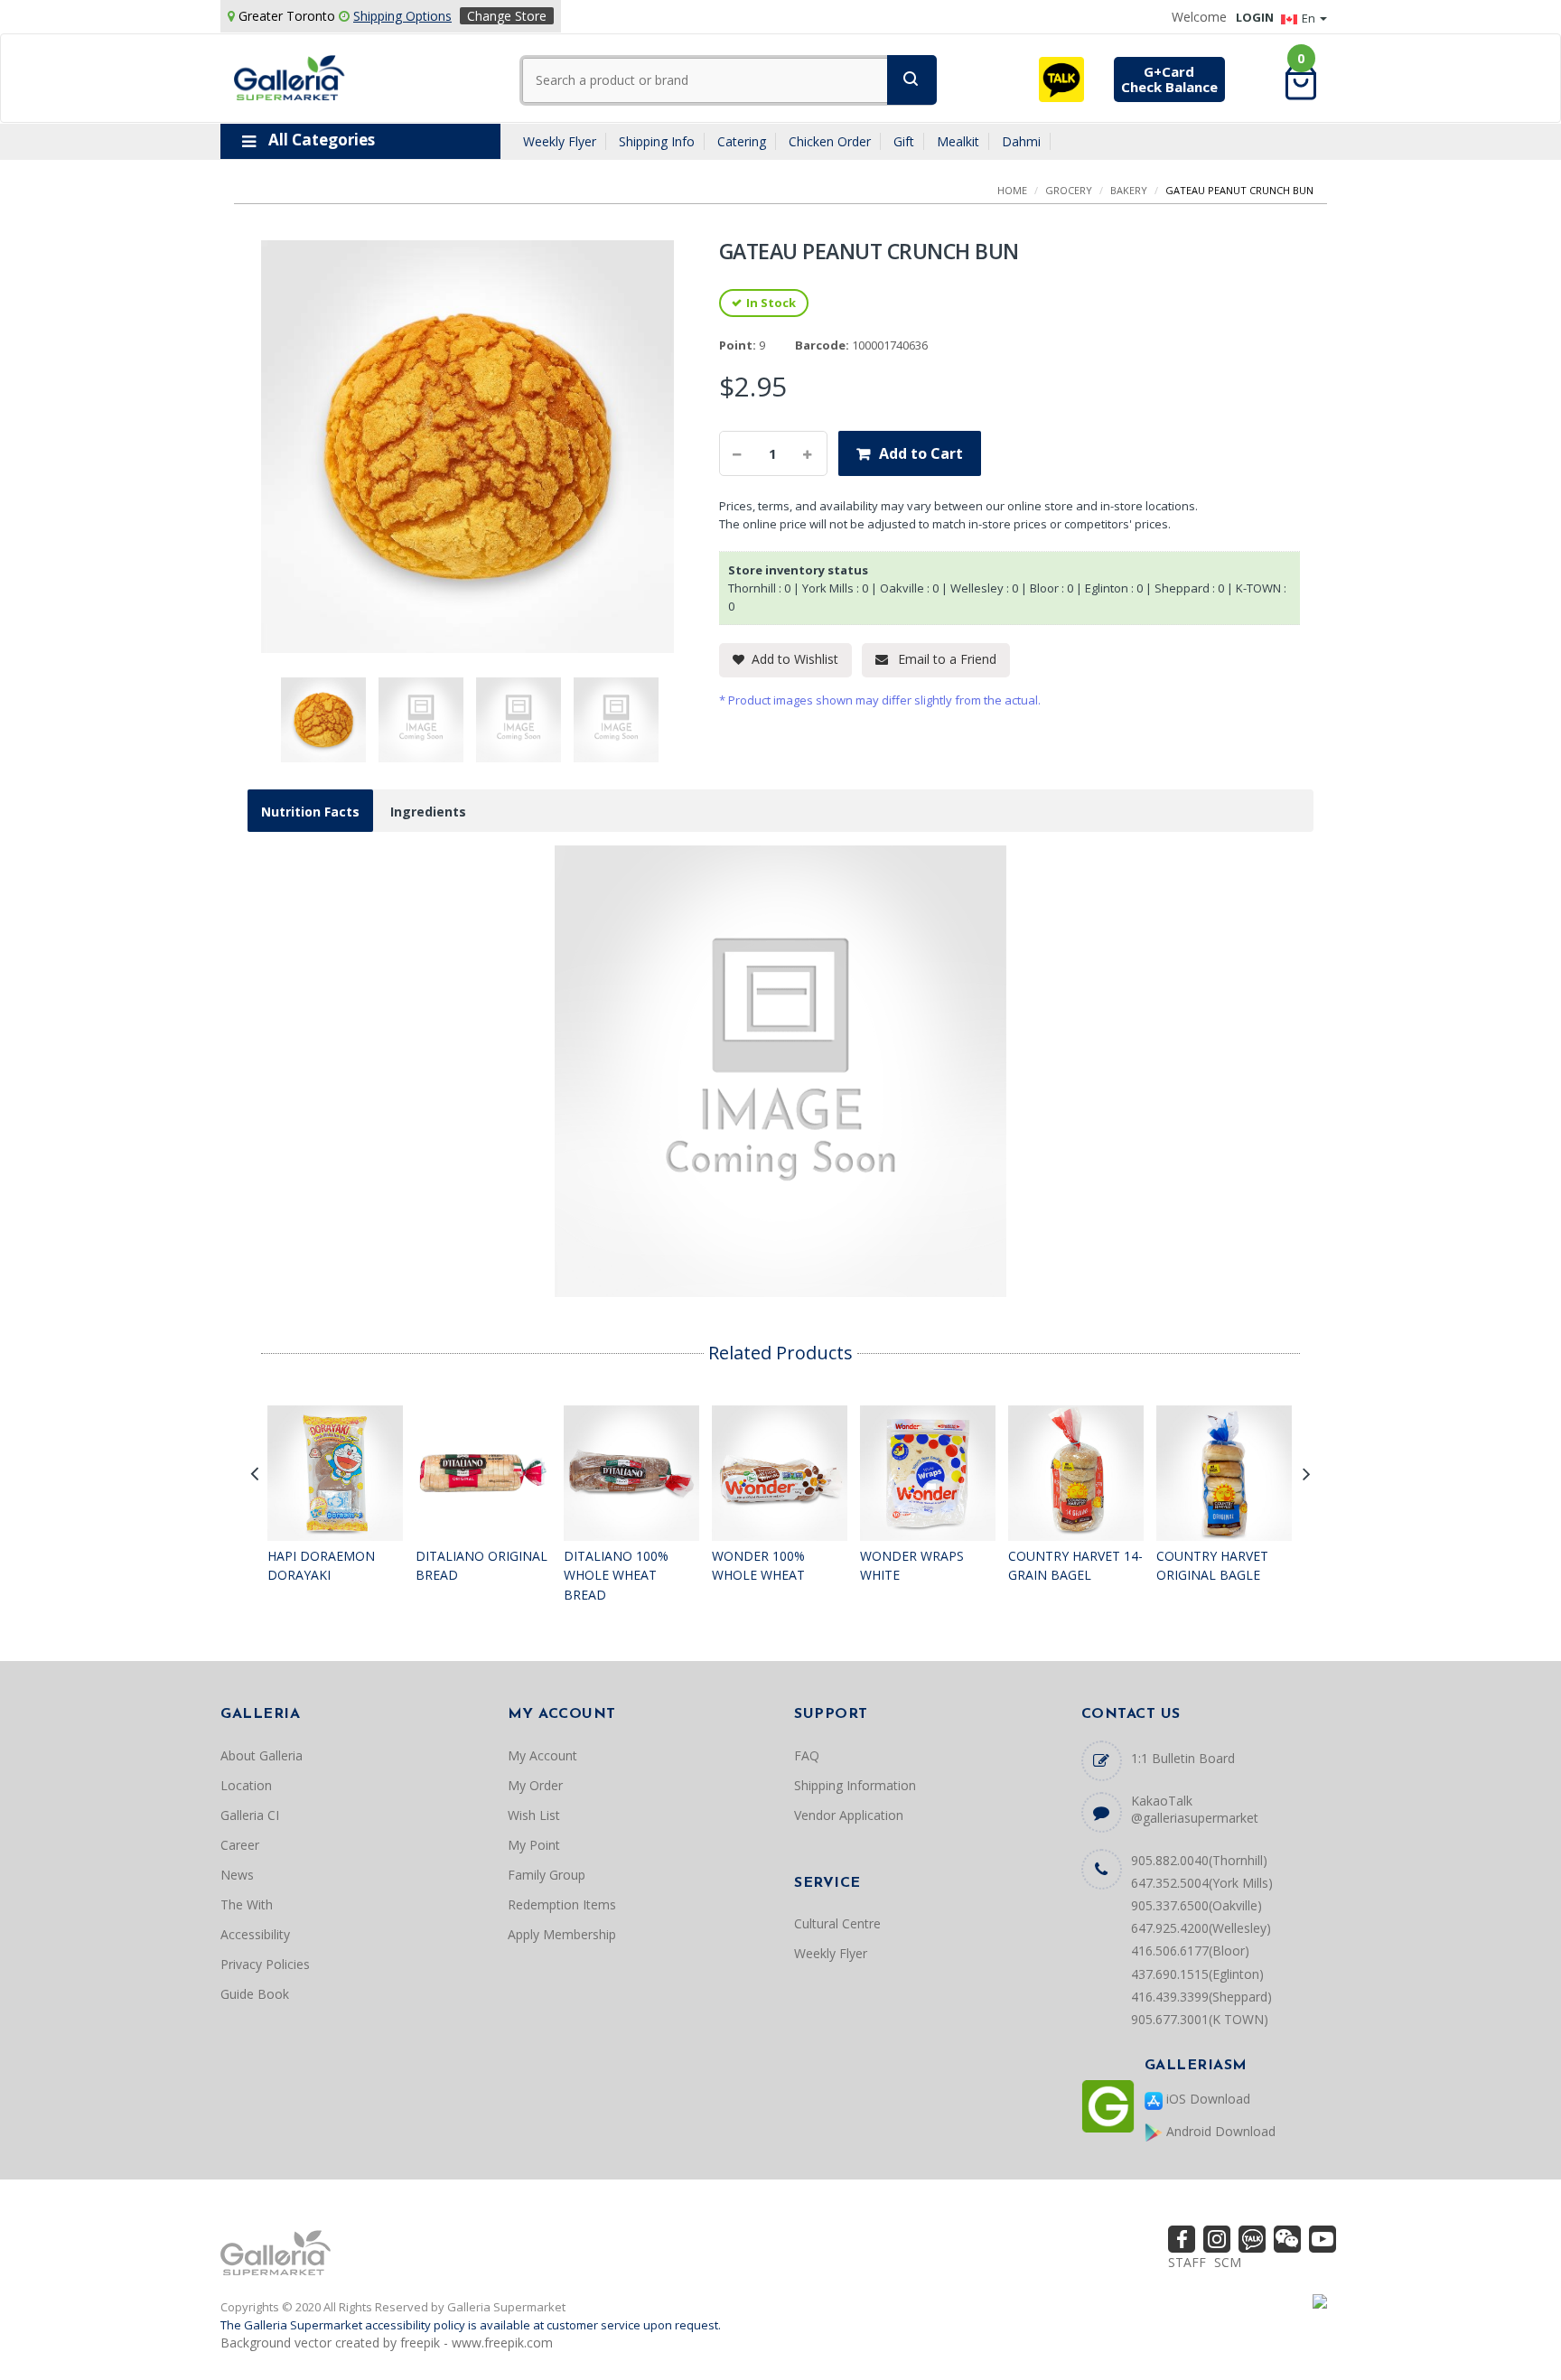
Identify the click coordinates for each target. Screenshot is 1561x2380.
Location (246, 1785)
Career (240, 1845)
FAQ (807, 1755)
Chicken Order (830, 142)
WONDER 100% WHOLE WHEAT (758, 1566)
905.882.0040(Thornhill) (1199, 1860)
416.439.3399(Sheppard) (1201, 1997)
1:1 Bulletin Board (1183, 1758)
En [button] (1310, 18)
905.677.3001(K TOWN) (1200, 2019)
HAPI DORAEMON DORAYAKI (321, 1566)
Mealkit (958, 142)
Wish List (534, 1815)
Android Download (1219, 2131)
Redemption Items (562, 1904)
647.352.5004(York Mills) (1202, 1883)
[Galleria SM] (290, 76)
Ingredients (428, 812)
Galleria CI (250, 1815)
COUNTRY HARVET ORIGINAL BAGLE (1212, 1566)
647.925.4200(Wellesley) (1201, 1928)
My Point (534, 1845)
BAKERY (1129, 190)
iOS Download (1206, 2099)
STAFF (1187, 2262)
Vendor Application (849, 1815)
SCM (1228, 2262)
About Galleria (262, 1755)
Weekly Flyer (560, 142)
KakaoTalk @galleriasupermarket (1195, 1809)
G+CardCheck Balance (1169, 79)
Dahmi (1021, 142)
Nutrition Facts (310, 812)
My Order (535, 1785)
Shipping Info (657, 142)
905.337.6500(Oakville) (1196, 1905)
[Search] (912, 80)
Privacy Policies (265, 1964)
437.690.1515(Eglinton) (1197, 1974)
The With (247, 1904)
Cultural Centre (837, 1923)
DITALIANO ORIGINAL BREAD (481, 1566)
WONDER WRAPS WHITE (912, 1566)
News (237, 1875)
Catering (742, 142)
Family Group (547, 1875)
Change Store (507, 16)
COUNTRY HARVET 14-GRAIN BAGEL (1075, 1566)
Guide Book (255, 1994)
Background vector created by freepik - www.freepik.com (387, 2343)
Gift (904, 142)
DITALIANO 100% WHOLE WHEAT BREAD (616, 1575)
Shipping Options (402, 16)
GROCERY (1069, 190)
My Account (542, 1755)
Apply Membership (562, 1934)
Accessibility (255, 1934)
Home (1012, 190)
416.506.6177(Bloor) (1190, 1951)
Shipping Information (855, 1785)
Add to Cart (921, 453)
